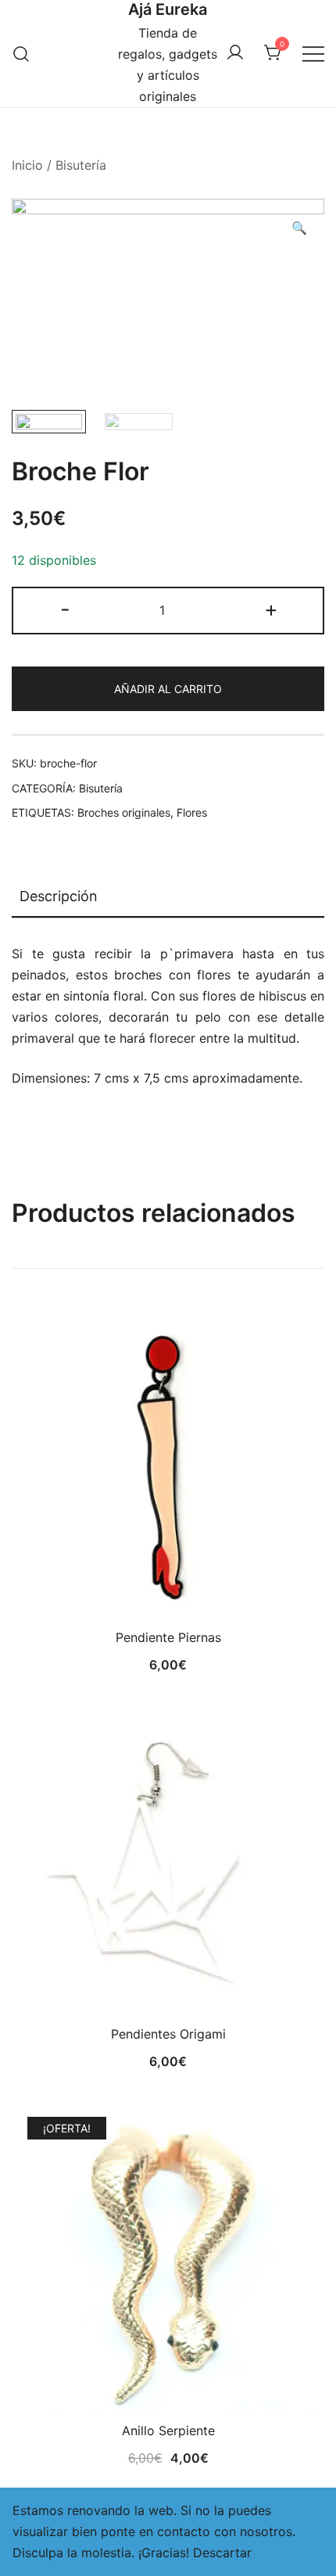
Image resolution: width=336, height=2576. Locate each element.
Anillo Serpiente (168, 2430)
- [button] (65, 609)
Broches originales (124, 812)
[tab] (168, 897)
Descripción (59, 896)
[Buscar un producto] (21, 54)
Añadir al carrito (168, 689)
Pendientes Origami (168, 2034)
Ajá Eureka (168, 9)
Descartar (222, 2553)
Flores (192, 812)
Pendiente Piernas (168, 1637)
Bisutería (81, 165)
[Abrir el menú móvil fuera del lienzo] (313, 54)
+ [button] (271, 609)
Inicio (27, 165)
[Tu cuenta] (235, 53)
